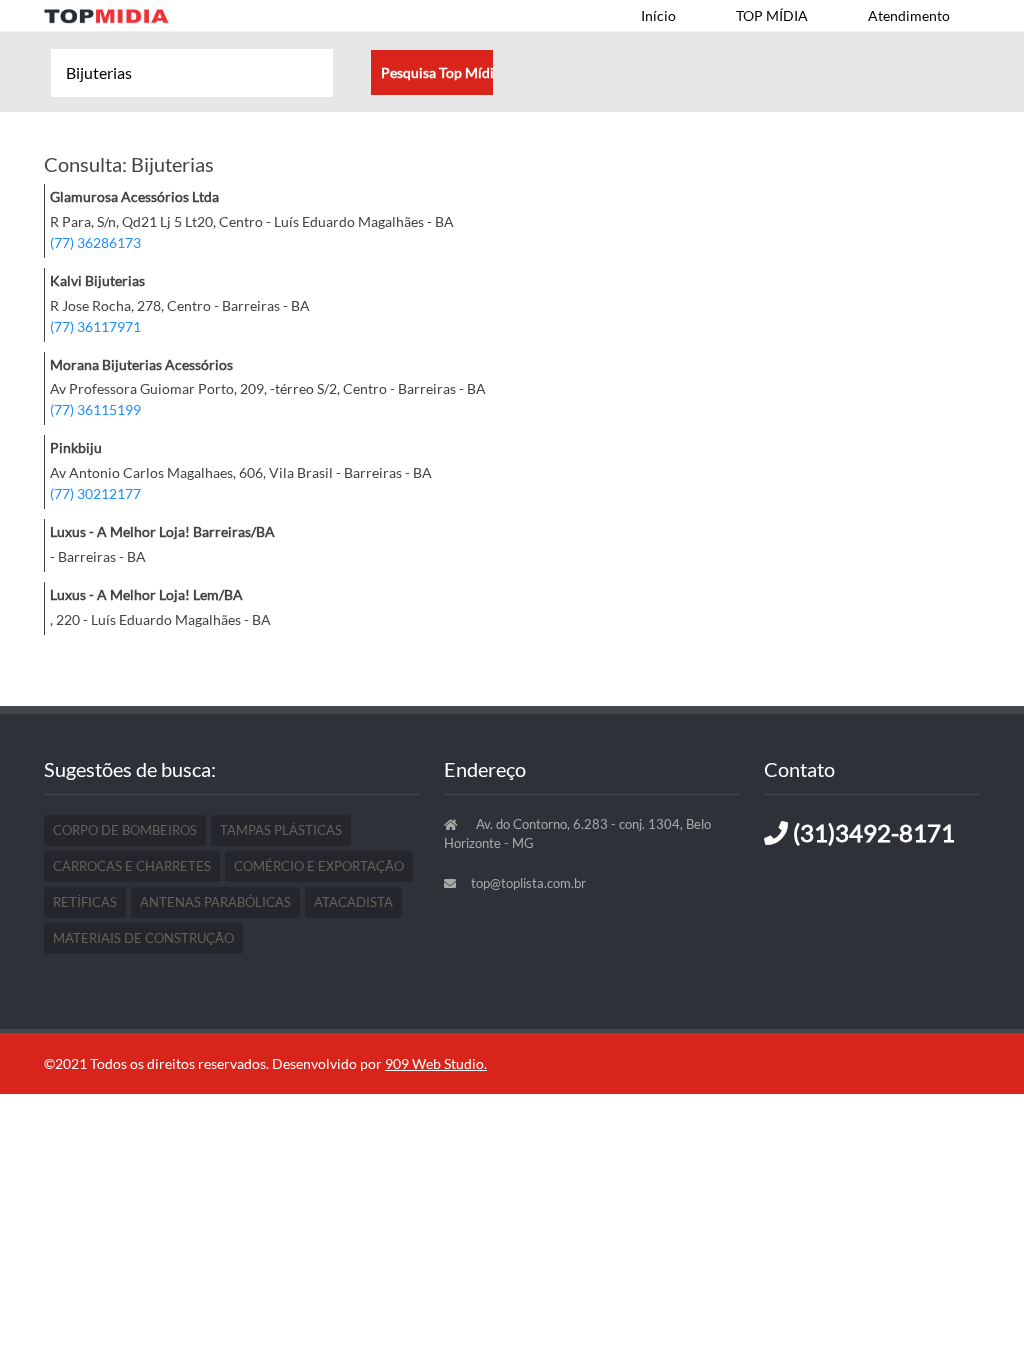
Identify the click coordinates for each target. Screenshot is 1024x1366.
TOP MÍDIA (772, 15)
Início (658, 15)
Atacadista (353, 902)
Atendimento (909, 15)
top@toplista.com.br (528, 883)
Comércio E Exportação (319, 866)
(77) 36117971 (95, 326)
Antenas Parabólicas (215, 902)
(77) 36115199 (95, 409)
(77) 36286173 (95, 242)
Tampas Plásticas (281, 830)
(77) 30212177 (95, 493)
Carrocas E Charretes (132, 866)
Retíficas (85, 902)
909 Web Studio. (436, 1063)
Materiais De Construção (143, 938)
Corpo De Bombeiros (125, 830)
